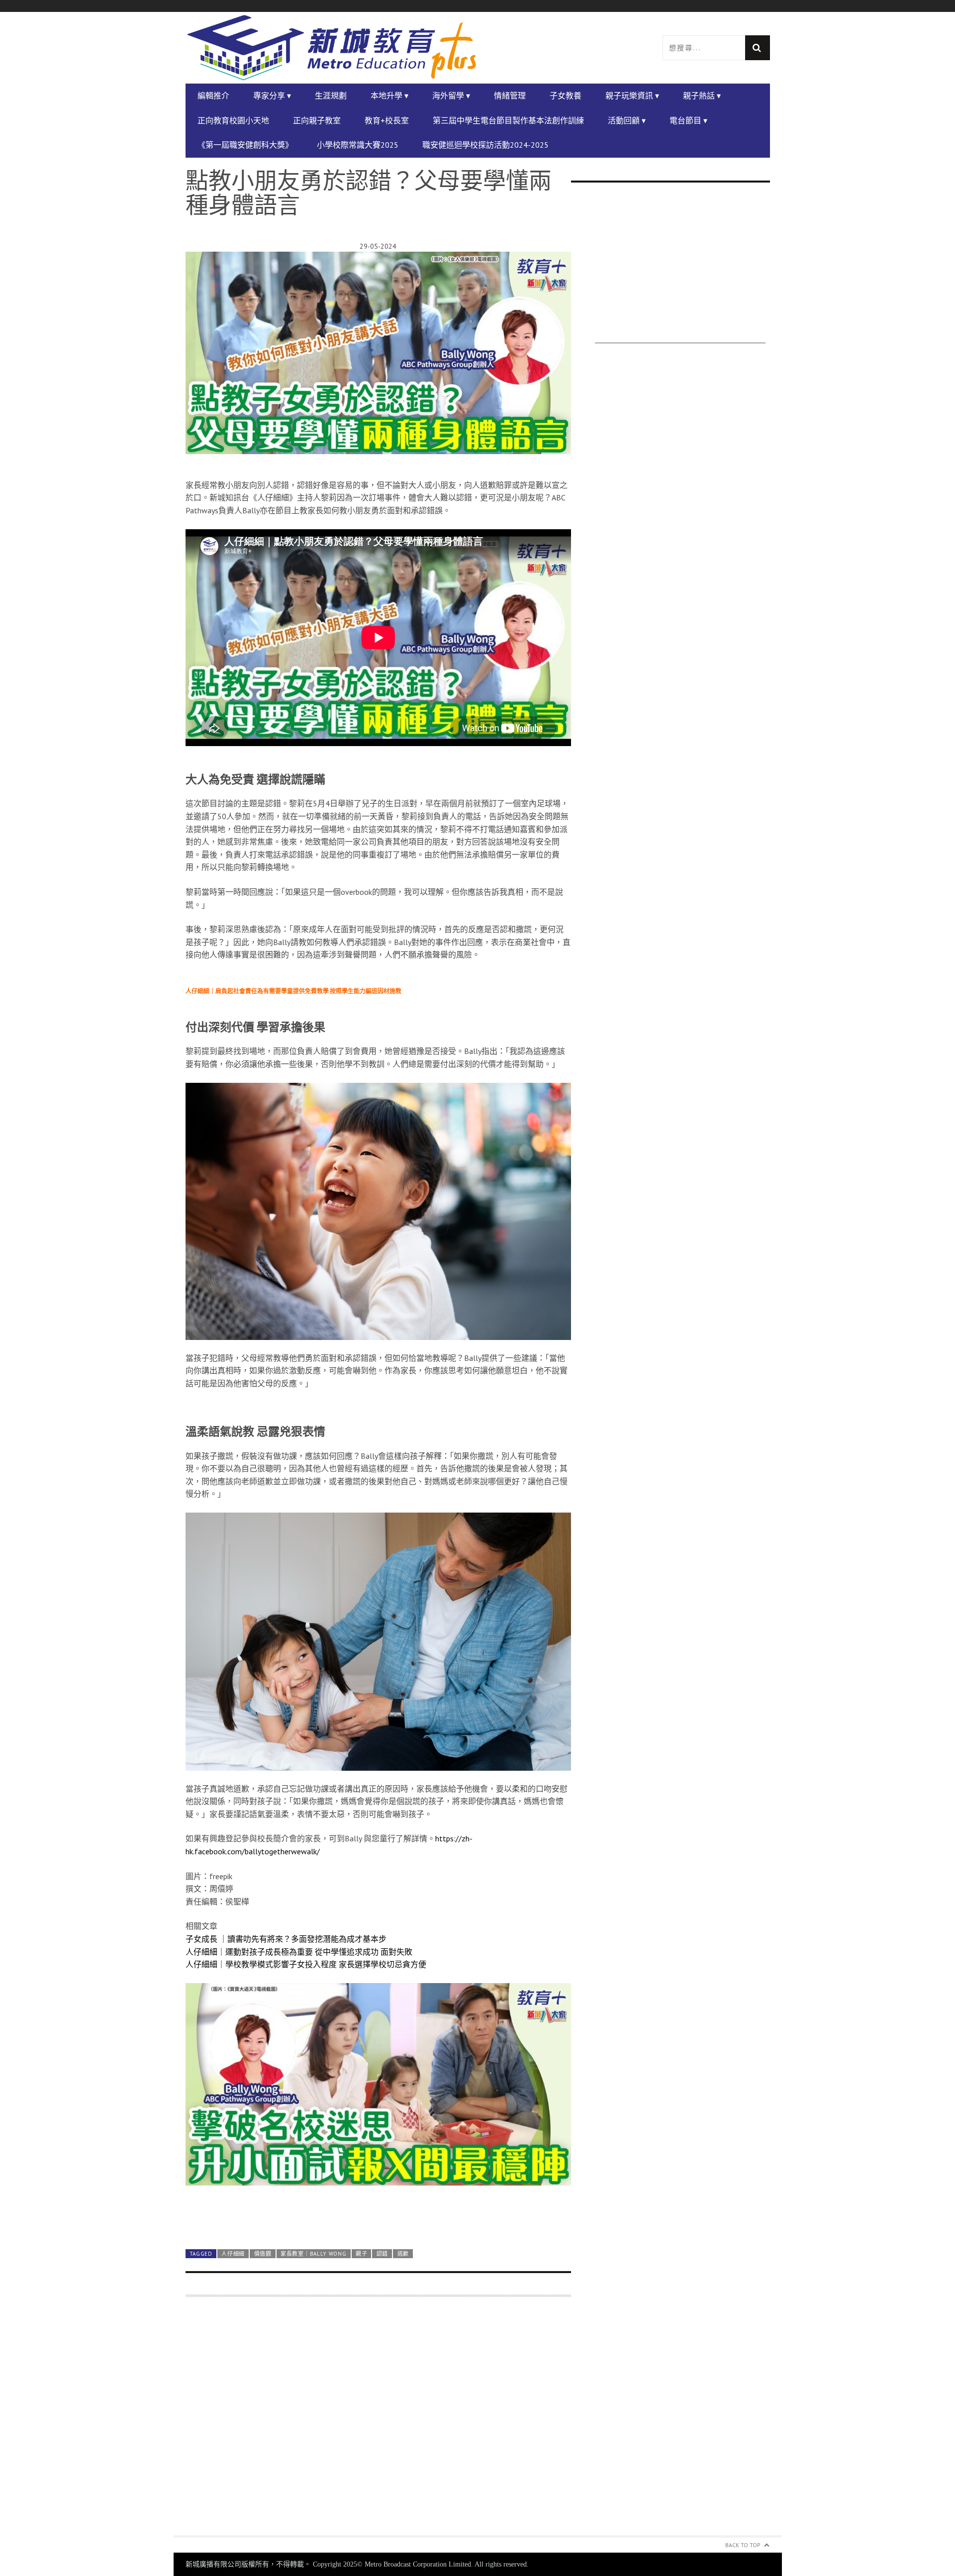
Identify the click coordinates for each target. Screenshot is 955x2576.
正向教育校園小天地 (233, 120)
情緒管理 (510, 95)
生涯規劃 (331, 95)
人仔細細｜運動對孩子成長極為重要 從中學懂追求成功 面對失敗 (299, 1952)
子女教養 (566, 95)
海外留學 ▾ (451, 95)
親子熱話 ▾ (702, 95)
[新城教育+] (332, 48)
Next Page (378, 2217)
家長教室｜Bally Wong (313, 2254)
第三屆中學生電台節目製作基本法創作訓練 (508, 120)
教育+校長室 (387, 120)
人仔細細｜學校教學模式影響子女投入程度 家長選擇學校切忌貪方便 (306, 1964)
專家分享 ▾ (272, 95)
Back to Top (743, 2545)
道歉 (403, 2254)
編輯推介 (213, 95)
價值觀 (263, 2254)
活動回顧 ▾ (627, 120)
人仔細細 (233, 2254)
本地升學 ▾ (389, 95)
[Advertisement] (378, 2422)
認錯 (382, 2254)
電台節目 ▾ (688, 120)
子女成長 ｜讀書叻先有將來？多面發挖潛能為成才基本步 (286, 1939)
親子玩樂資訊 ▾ (632, 95)
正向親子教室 (317, 120)
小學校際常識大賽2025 (358, 145)
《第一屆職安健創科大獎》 (245, 145)
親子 (361, 2254)
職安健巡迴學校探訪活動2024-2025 (485, 145)
